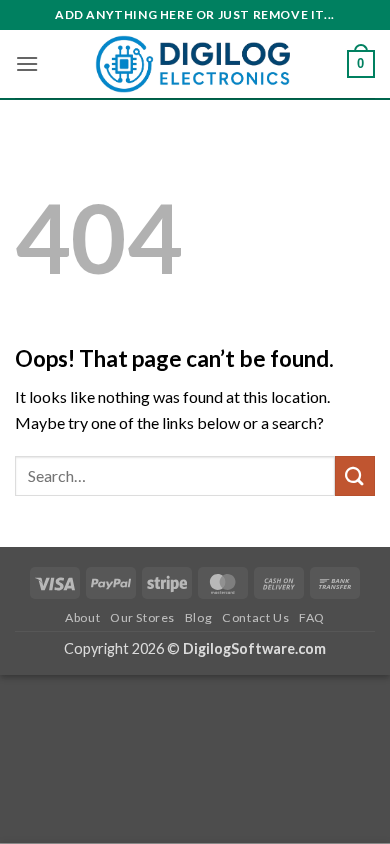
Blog (198, 617)
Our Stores (142, 617)
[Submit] (355, 475)
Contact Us (255, 617)
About (82, 617)
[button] (27, 63)
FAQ (312, 617)
